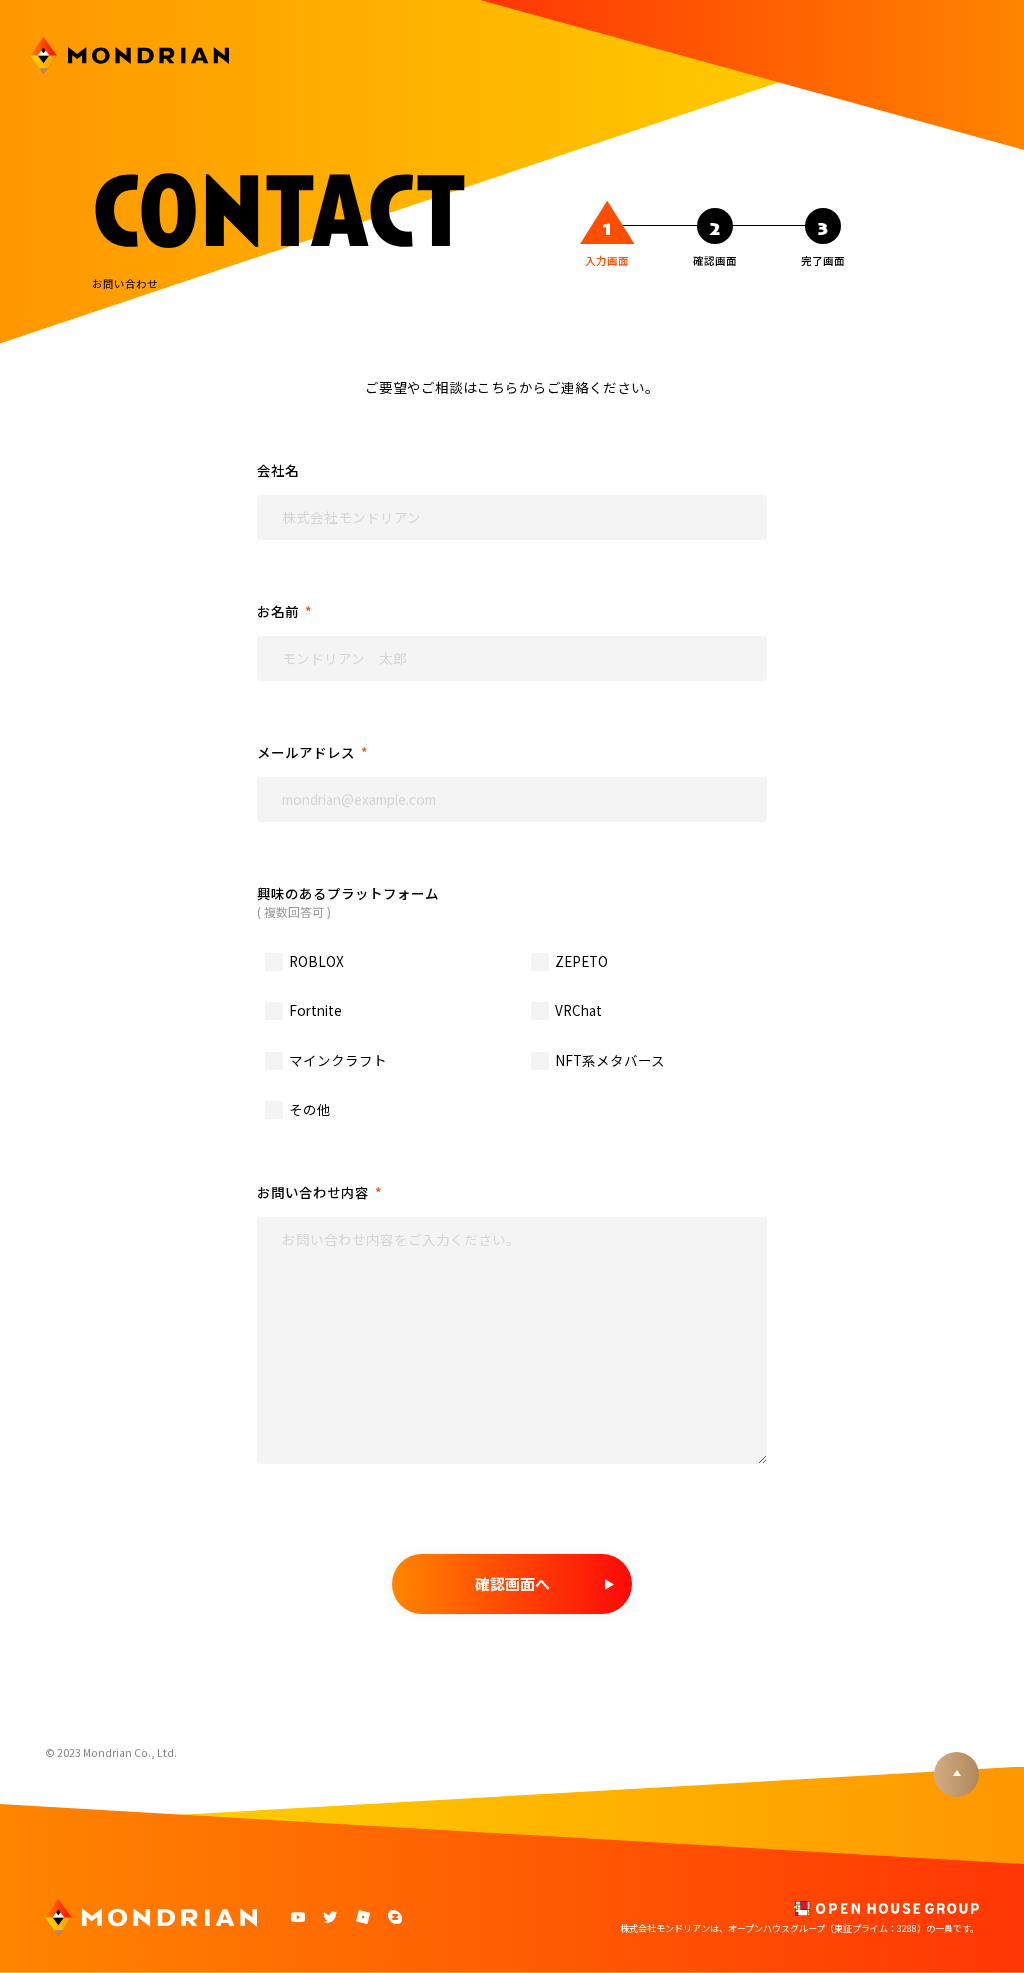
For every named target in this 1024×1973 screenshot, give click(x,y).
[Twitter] (330, 1919)
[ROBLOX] (362, 1919)
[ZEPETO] (394, 1919)
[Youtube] (298, 1919)
